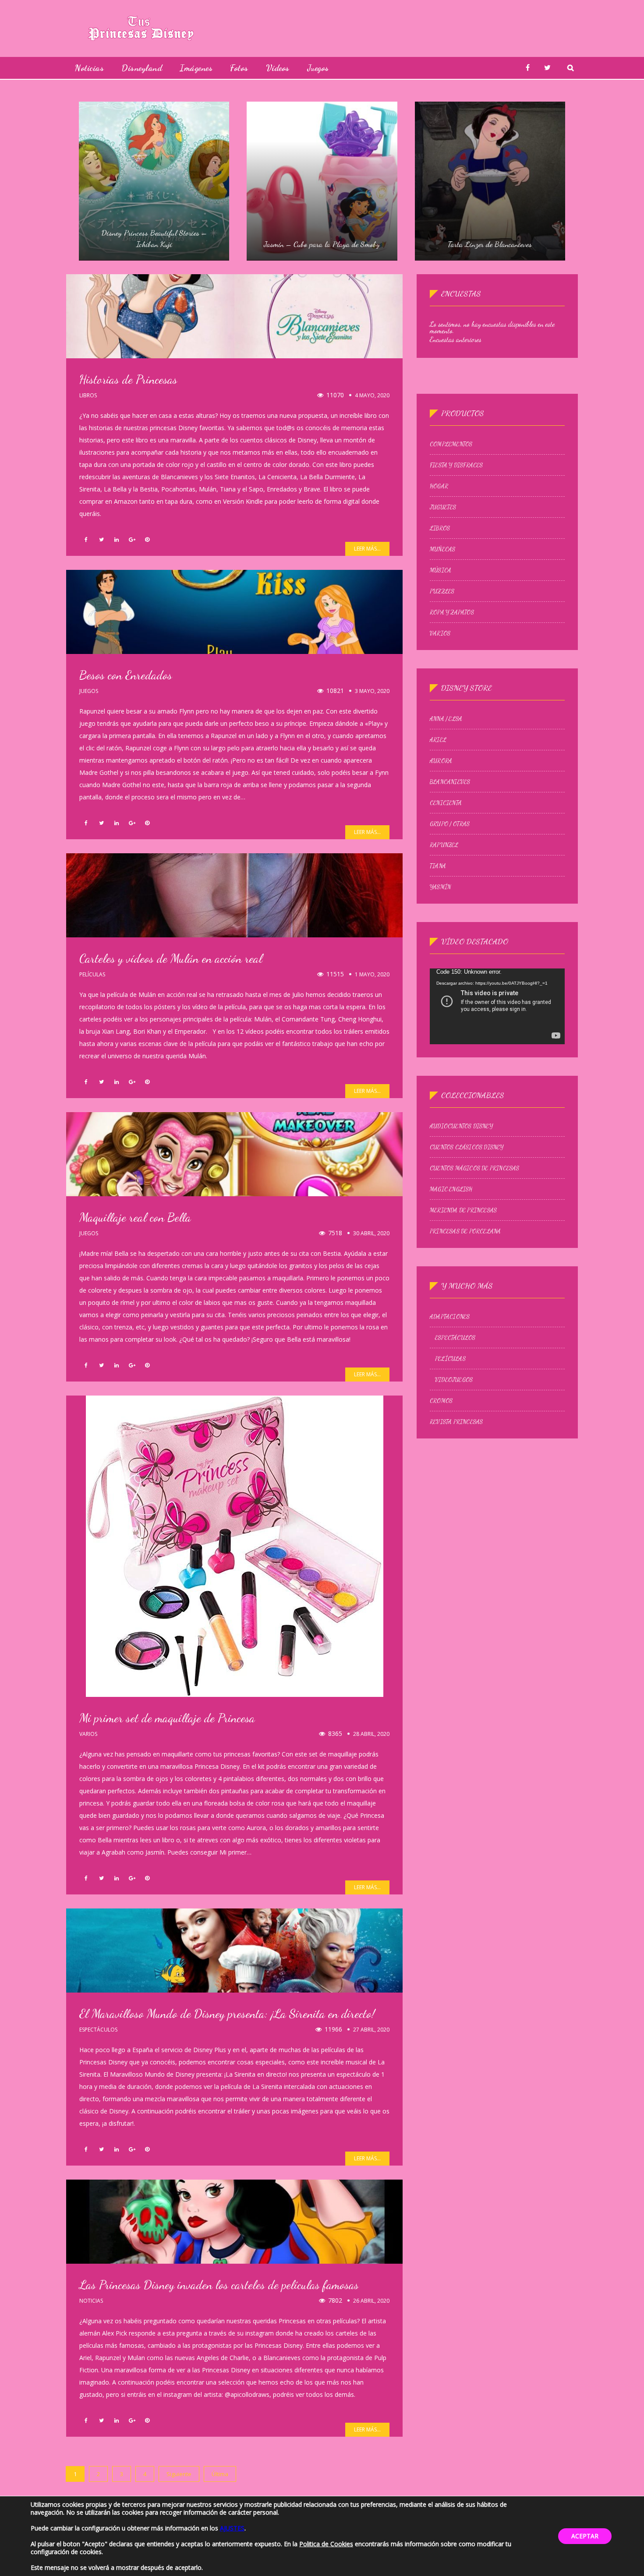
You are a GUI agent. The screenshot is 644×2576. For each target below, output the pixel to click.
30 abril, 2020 (371, 1233)
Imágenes (196, 68)
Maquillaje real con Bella (135, 1217)
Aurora (441, 761)
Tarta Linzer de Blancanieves (490, 244)
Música (441, 570)
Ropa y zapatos (452, 612)
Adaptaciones (450, 1317)
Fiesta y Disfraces (456, 465)
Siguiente (179, 2474)
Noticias (89, 68)
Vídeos (278, 68)
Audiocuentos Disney (461, 1126)
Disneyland (142, 68)
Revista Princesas (456, 1422)
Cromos (441, 1401)
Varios (88, 1734)
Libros (88, 396)
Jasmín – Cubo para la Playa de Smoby (322, 244)
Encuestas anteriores (456, 339)
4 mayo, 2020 (372, 395)
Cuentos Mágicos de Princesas (475, 1168)
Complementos (451, 444)
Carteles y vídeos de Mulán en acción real (171, 958)
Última (220, 2474)
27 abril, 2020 (371, 2030)
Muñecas (442, 549)
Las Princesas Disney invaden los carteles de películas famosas (219, 2285)
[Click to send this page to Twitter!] (101, 540)
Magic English (451, 1189)
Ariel (438, 740)
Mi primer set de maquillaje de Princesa (167, 1718)
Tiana (438, 866)
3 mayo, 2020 (372, 691)
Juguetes (443, 507)
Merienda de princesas (463, 1210)
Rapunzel (444, 845)
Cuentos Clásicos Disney (467, 1147)
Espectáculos (98, 2030)
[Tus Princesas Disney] (141, 28)
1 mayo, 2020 (372, 974)
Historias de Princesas (128, 379)
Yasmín (440, 887)
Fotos (239, 68)
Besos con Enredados (126, 675)
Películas (92, 975)
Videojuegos (454, 1380)
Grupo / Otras (450, 824)
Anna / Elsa (446, 719)
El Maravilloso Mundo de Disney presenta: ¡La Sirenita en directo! (227, 2014)
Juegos (318, 68)
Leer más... (367, 549)
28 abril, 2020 (371, 1734)
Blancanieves (450, 782)
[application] (497, 1006)
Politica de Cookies (326, 2544)
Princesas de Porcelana (465, 1231)
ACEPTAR (585, 2536)
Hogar (439, 486)
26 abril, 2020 (371, 2301)
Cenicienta (446, 803)
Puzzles (442, 591)
